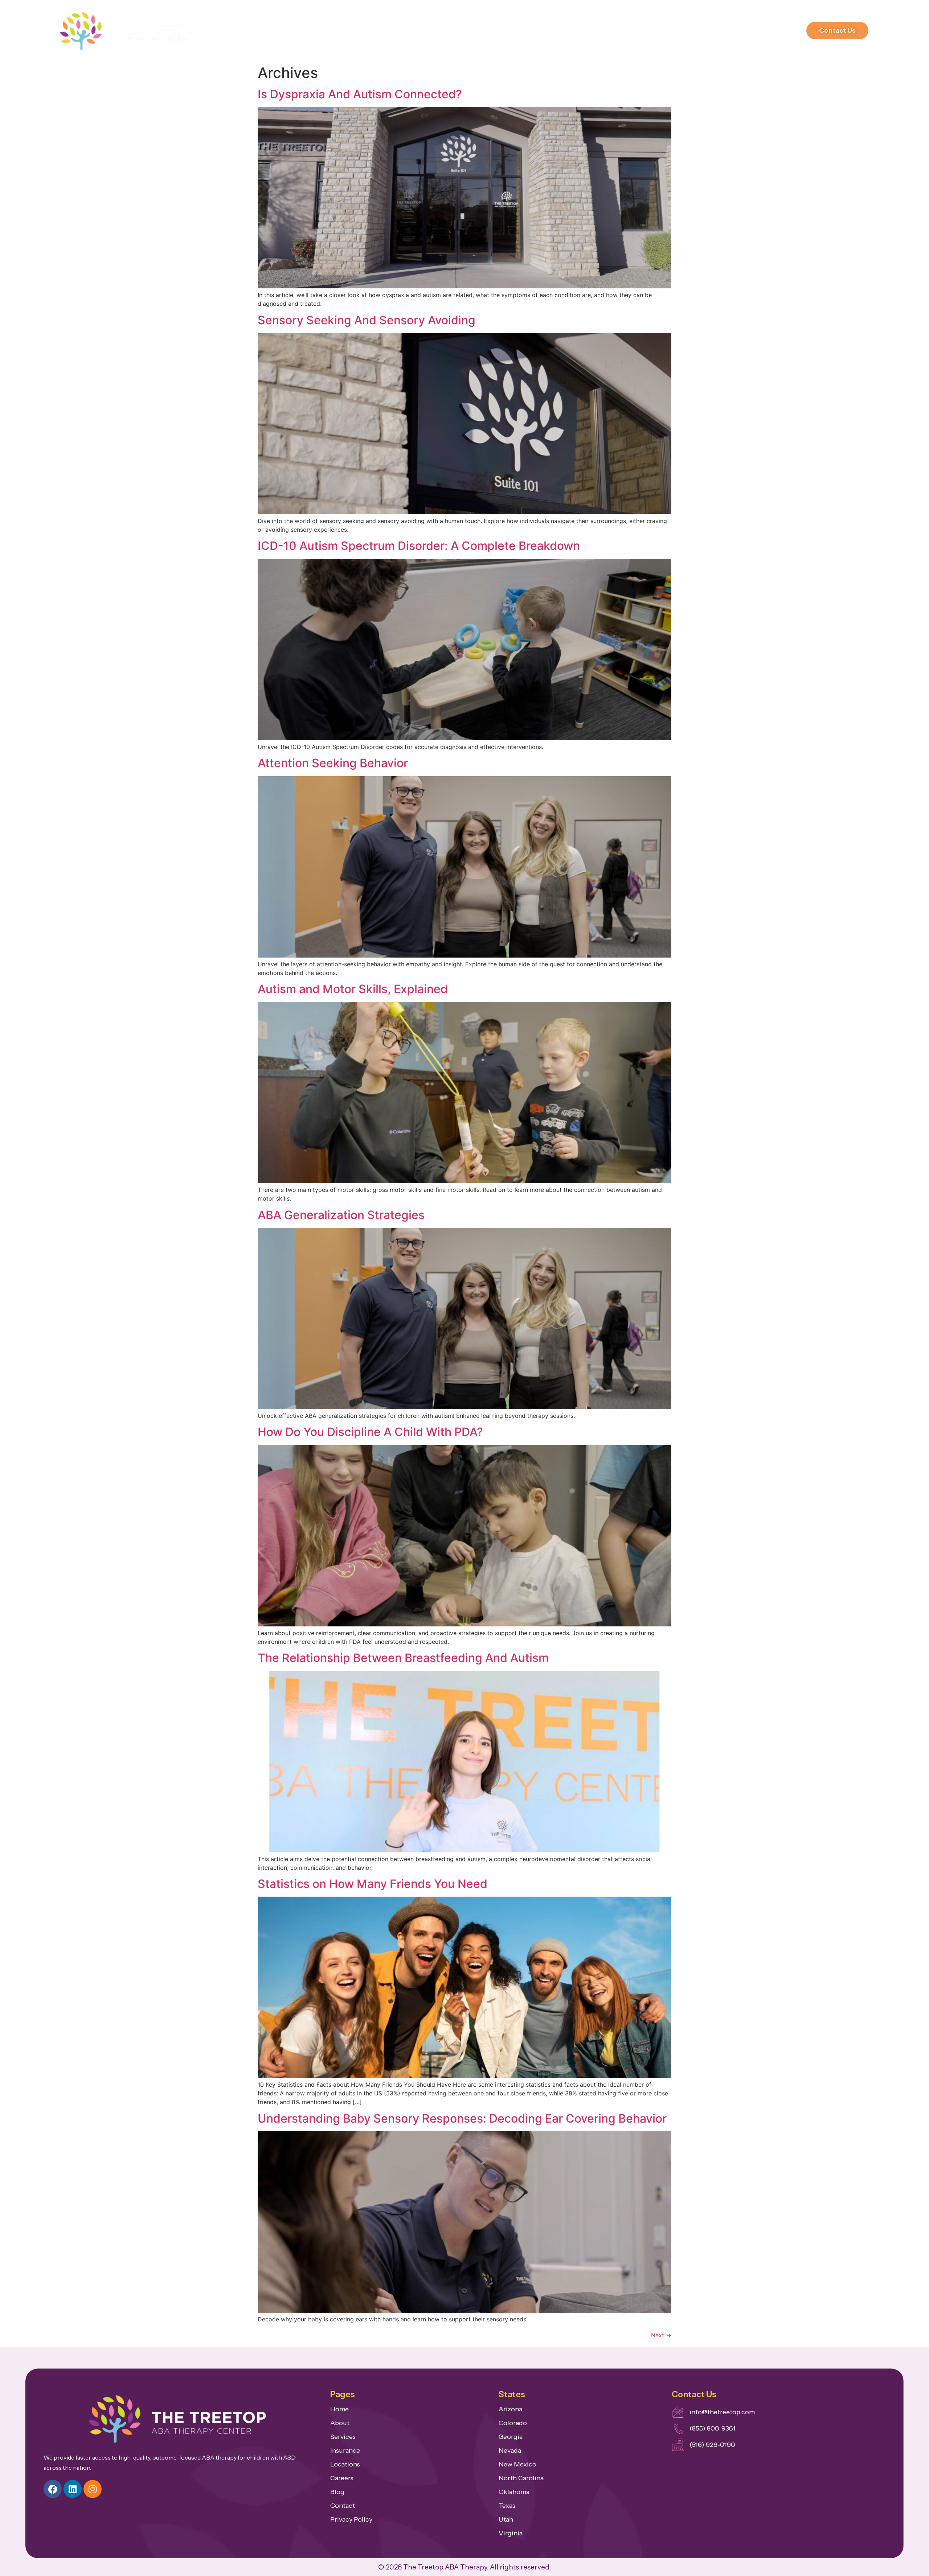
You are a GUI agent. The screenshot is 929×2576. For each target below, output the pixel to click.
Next (661, 2335)
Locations (734, 30)
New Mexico (517, 2464)
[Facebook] (53, 2489)
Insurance (345, 2451)
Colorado (513, 2423)
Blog (337, 2492)
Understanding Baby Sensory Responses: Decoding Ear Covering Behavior (462, 2118)
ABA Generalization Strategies (341, 1215)
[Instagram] (93, 2489)
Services (557, 30)
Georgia (511, 2437)
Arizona (510, 2409)
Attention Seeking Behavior (333, 763)
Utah (506, 2519)
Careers (645, 30)
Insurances (601, 30)
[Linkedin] (73, 2489)
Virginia (511, 2533)
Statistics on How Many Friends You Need (373, 1884)
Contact (343, 2506)
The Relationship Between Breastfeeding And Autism (403, 1658)
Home (339, 2409)
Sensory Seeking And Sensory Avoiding (367, 320)
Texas (507, 2506)
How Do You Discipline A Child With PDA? (370, 1432)
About (520, 30)
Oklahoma (514, 2492)
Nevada (510, 2451)
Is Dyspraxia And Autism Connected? (360, 94)
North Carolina (521, 2478)
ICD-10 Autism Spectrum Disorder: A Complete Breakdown (419, 546)
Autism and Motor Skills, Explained (353, 989)
